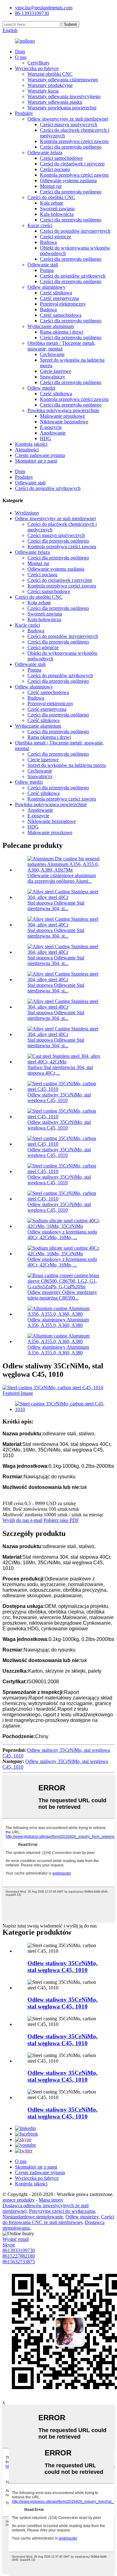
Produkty (24, 113)
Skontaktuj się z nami (36, 461)
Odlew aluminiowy (46, 287)
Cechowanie (52, 354)
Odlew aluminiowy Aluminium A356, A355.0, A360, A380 (58, 1322)
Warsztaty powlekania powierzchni (62, 108)
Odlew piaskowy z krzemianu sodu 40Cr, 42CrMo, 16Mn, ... (62, 1235)
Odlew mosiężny (82, 2217)
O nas (21, 57)
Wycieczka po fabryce (37, 68)
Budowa (48, 242)
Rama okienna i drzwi (62, 332)
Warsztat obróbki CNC (50, 74)
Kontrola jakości (31, 444)
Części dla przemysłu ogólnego (71, 147)
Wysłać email (16, 2239)
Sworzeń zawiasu (57, 209)
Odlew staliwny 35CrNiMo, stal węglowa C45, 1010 (59, 1098)
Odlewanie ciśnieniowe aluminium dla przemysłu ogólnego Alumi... (62, 878)
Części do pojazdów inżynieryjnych (75, 231)
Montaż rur (51, 186)
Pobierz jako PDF (61, 1520)
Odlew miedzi (41, 388)
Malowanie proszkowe (62, 416)
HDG (46, 438)
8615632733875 (19, 2262)
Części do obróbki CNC (51, 197)
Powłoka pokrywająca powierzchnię (63, 410)
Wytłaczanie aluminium (51, 326)
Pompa (47, 270)
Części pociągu (55, 169)
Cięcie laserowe (56, 371)
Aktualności (27, 450)
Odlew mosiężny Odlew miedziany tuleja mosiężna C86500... (62, 1295)
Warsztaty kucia (43, 91)
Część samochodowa (61, 315)
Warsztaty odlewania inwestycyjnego (64, 96)
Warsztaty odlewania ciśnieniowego (63, 80)
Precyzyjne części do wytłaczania (62, 2211)
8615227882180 (19, 2256)
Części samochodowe (61, 158)
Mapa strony (51, 2200)
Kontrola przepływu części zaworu (74, 141)
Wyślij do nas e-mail (22, 1520)
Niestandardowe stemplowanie (33, 2217)
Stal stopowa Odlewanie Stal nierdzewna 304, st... (56, 906)
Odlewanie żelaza (45, 152)
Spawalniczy (53, 377)
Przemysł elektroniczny (63, 304)
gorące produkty (19, 2200)
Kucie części (40, 225)
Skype (9, 2245)
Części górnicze (56, 237)
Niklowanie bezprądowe (64, 422)
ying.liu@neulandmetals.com (44, 8)
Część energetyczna (59, 298)
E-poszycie (51, 427)
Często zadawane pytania (40, 455)
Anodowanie (53, 433)
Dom (20, 52)
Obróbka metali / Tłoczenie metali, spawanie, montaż (61, 346)
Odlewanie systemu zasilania (68, 181)
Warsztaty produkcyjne (50, 85)
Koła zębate (52, 203)
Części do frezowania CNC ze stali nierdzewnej (58, 2220)
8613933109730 (19, 2250)
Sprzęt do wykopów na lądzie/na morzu (67, 765)
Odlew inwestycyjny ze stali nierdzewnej (68, 119)
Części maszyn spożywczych (69, 124)
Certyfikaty (39, 63)
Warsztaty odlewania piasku (55, 102)
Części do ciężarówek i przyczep (72, 164)
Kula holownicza (57, 214)
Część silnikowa (56, 293)
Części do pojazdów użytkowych (73, 276)
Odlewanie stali (43, 265)
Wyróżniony (27, 513)
